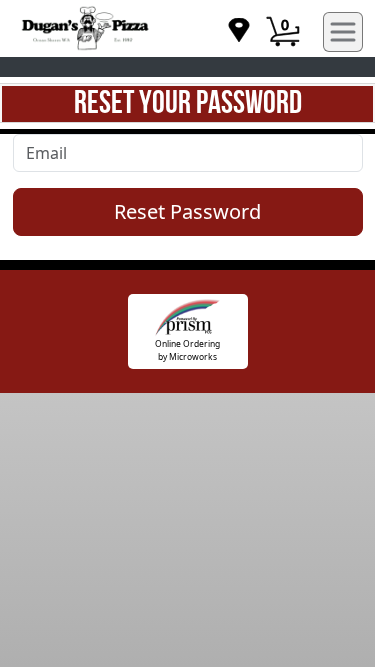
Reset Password (187, 211)
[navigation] (239, 31)
